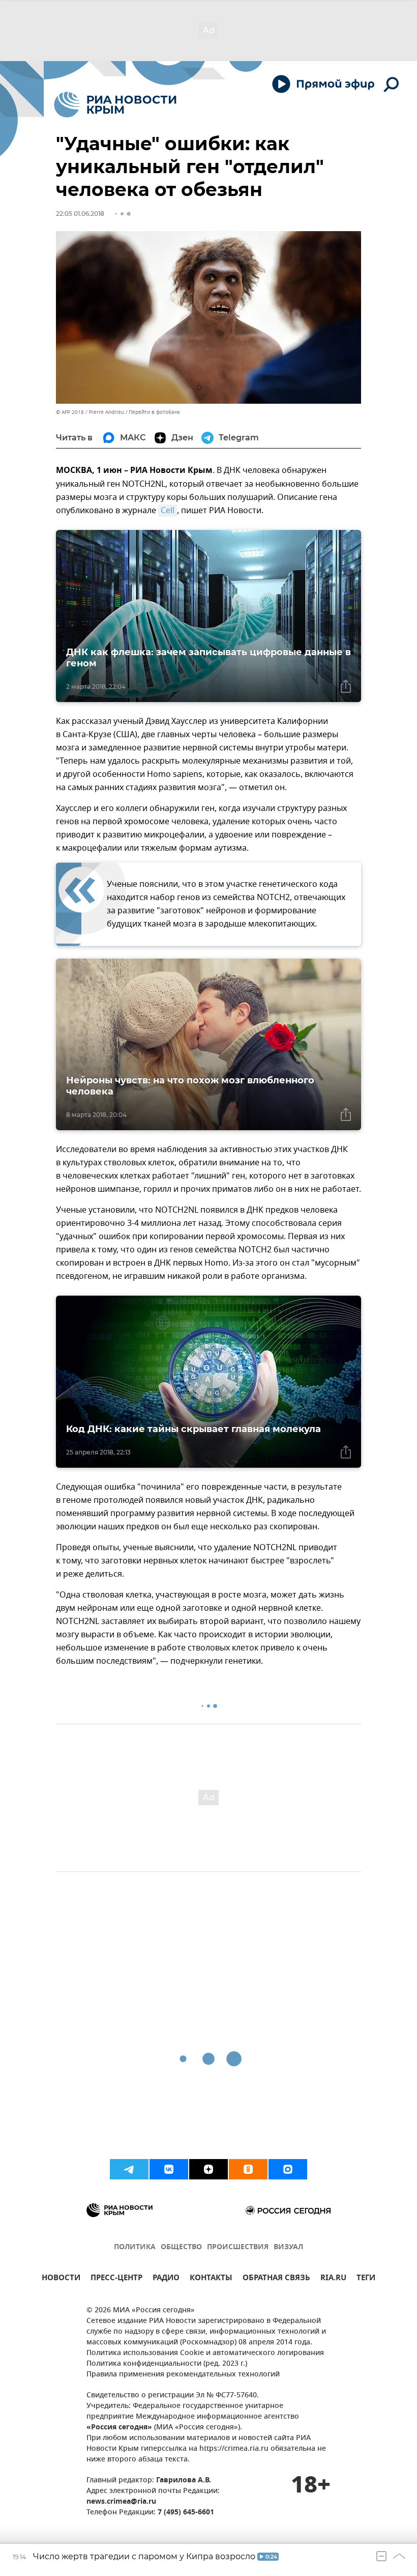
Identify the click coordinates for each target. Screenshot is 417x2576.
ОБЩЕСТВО (181, 2247)
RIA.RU (333, 2279)
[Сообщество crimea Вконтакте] (169, 2169)
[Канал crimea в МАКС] (288, 2169)
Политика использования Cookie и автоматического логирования (205, 2353)
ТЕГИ (366, 2279)
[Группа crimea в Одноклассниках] (248, 2169)
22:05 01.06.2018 (80, 214)
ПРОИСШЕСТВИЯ (238, 2247)
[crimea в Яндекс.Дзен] (208, 2169)
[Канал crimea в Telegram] (129, 2169)
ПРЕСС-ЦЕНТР (116, 2279)
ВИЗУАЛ (288, 2247)
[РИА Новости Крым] (115, 105)
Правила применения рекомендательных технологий (183, 2375)
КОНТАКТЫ (211, 2279)
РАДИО (166, 2279)
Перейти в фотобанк (154, 412)
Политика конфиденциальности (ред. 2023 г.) (167, 2364)
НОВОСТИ (61, 2279)
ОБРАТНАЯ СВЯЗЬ (276, 2279)
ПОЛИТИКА (135, 2247)
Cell (168, 511)
